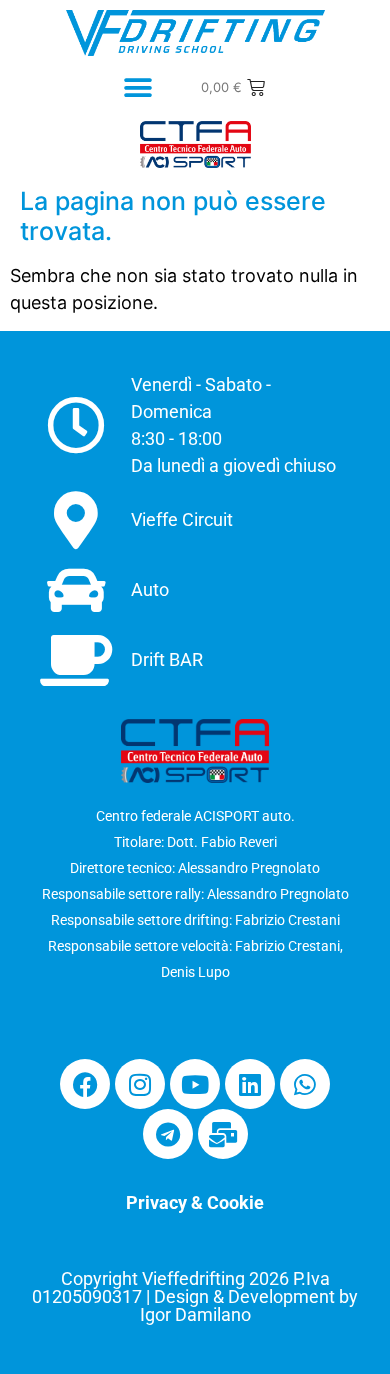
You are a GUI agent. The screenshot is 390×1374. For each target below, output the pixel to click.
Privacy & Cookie (195, 1202)
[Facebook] (85, 1084)
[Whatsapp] (305, 1084)
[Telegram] (168, 1134)
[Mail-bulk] (223, 1134)
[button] (138, 88)
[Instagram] (140, 1084)
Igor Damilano (195, 1314)
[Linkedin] (250, 1084)
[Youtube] (195, 1084)
